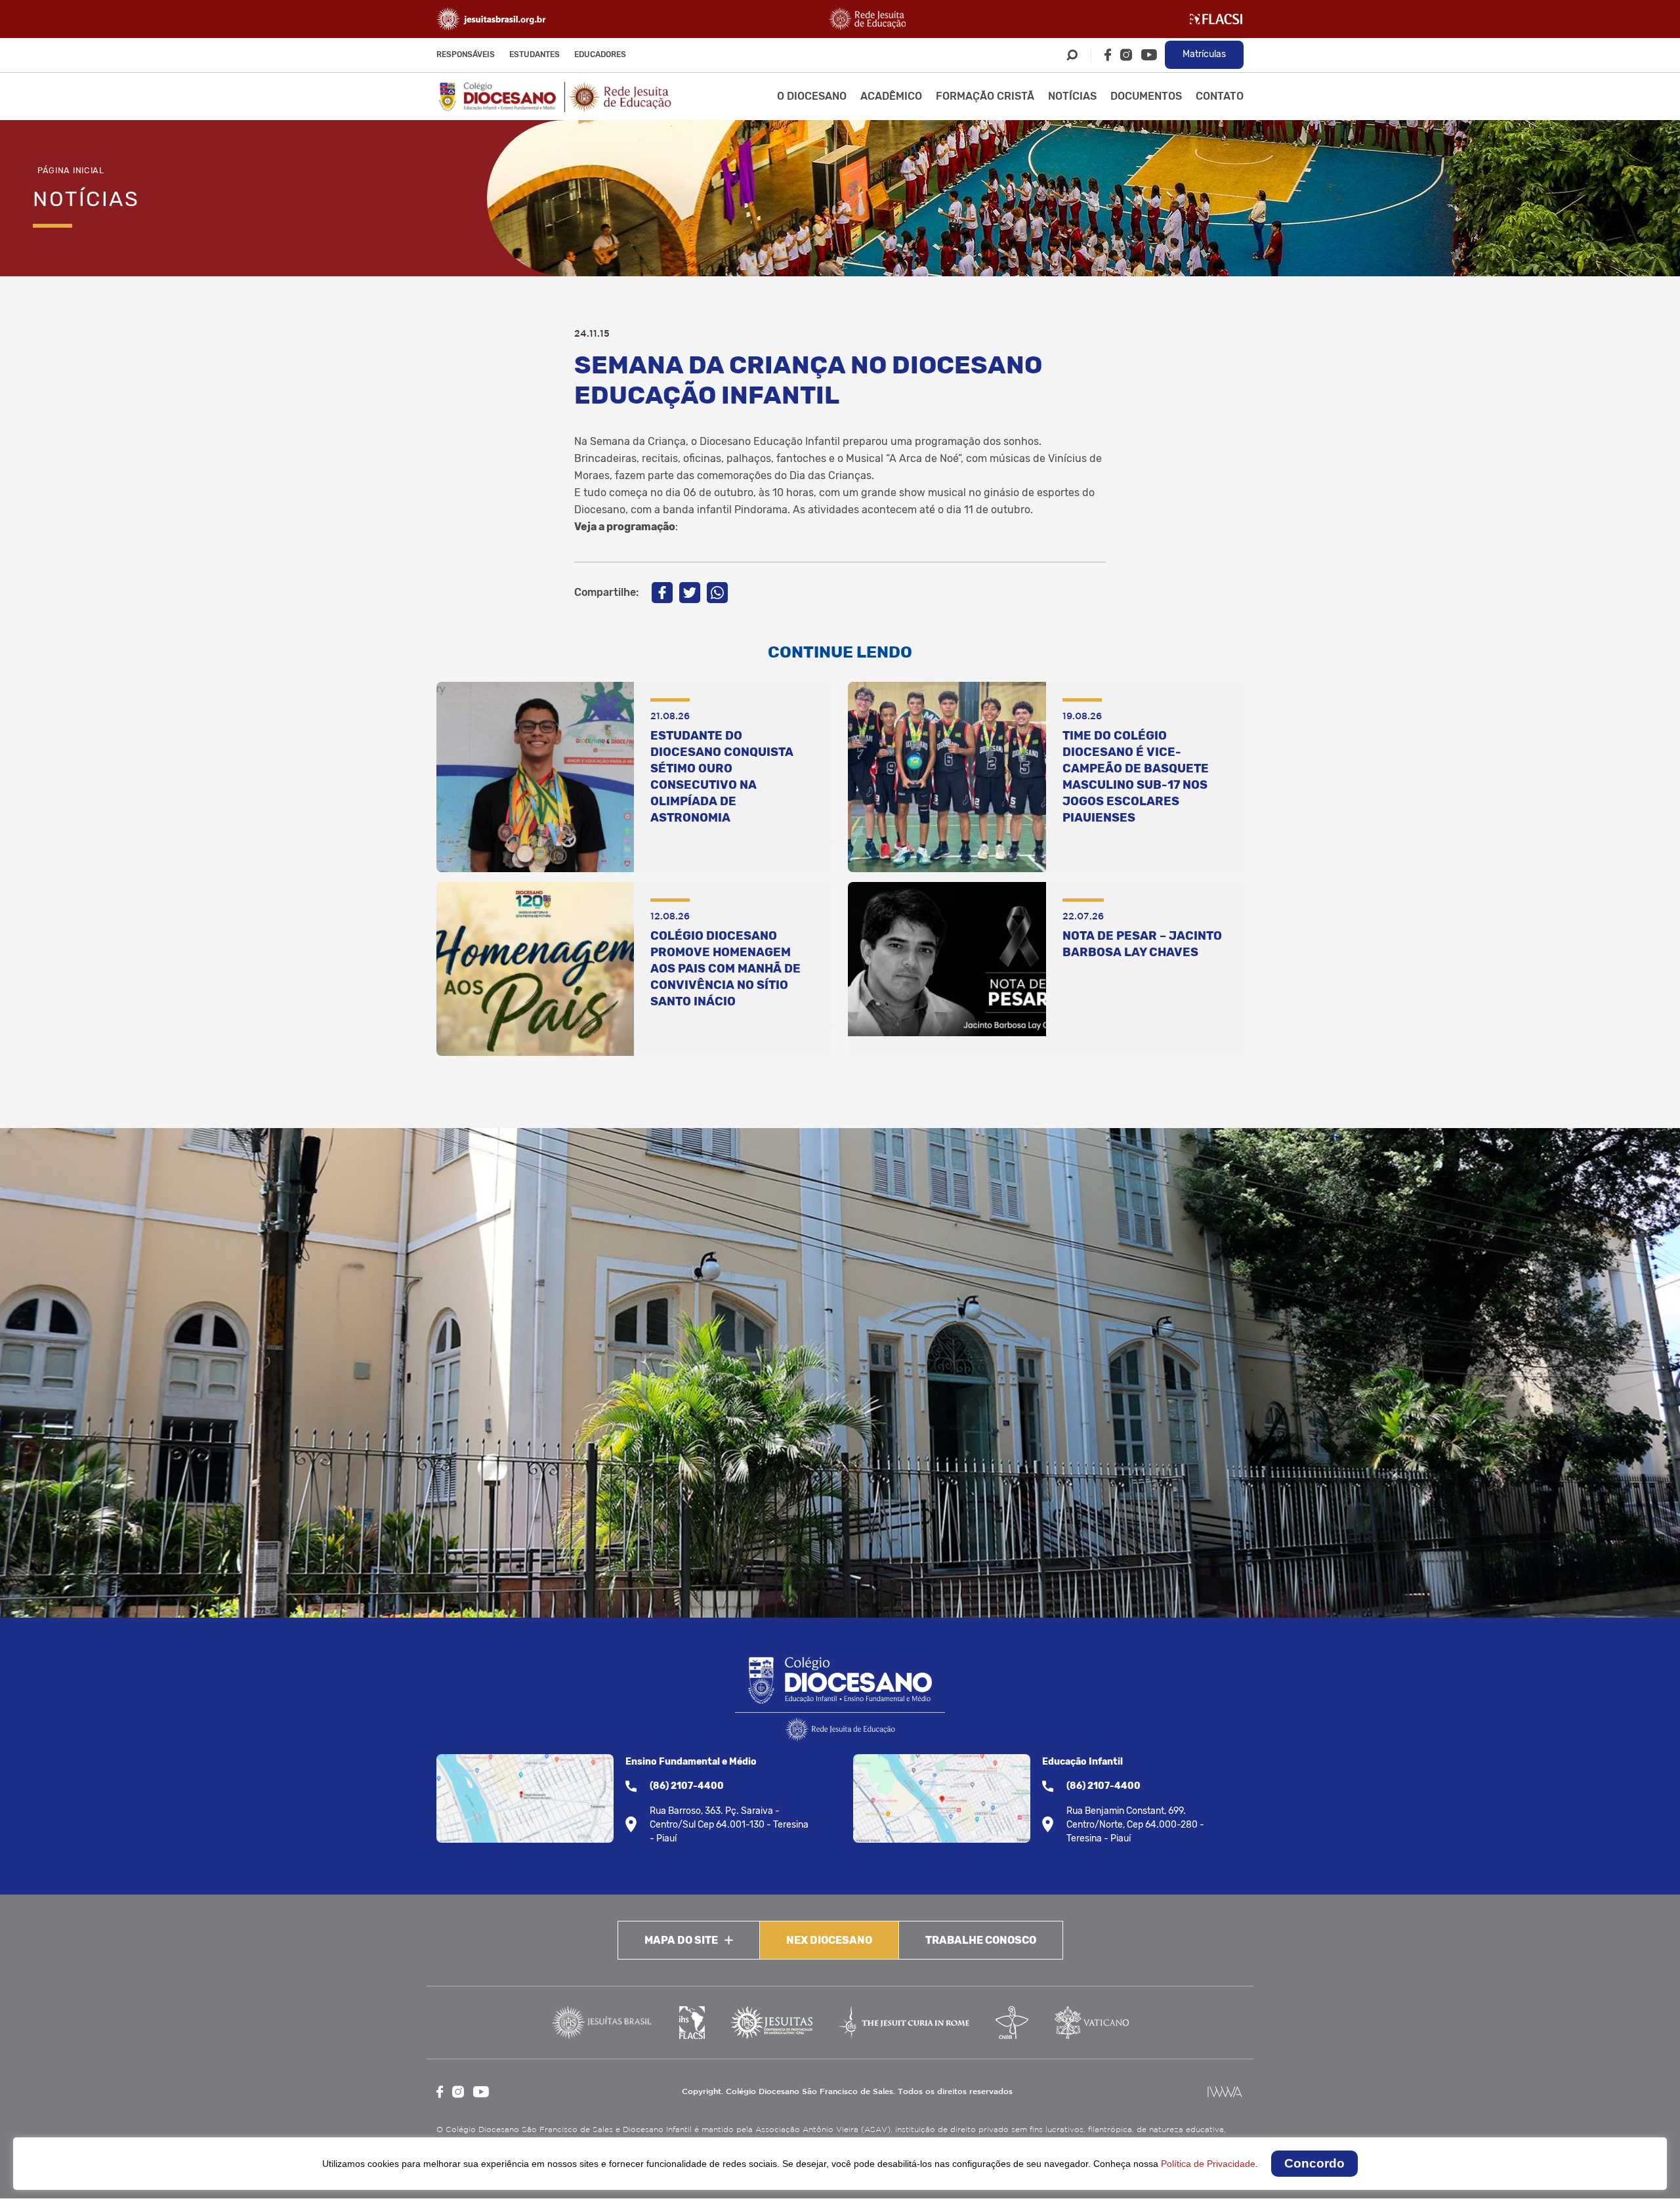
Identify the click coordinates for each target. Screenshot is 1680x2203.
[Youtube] (1149, 55)
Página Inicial (71, 170)
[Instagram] (1126, 55)
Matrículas (1204, 54)
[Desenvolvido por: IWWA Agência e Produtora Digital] (1225, 2092)
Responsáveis (466, 54)
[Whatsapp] (717, 593)
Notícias (1072, 96)
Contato (1220, 96)
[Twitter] (690, 593)
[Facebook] (1108, 55)
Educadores (600, 54)
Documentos (1146, 96)
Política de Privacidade (1208, 2164)
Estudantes (535, 54)
